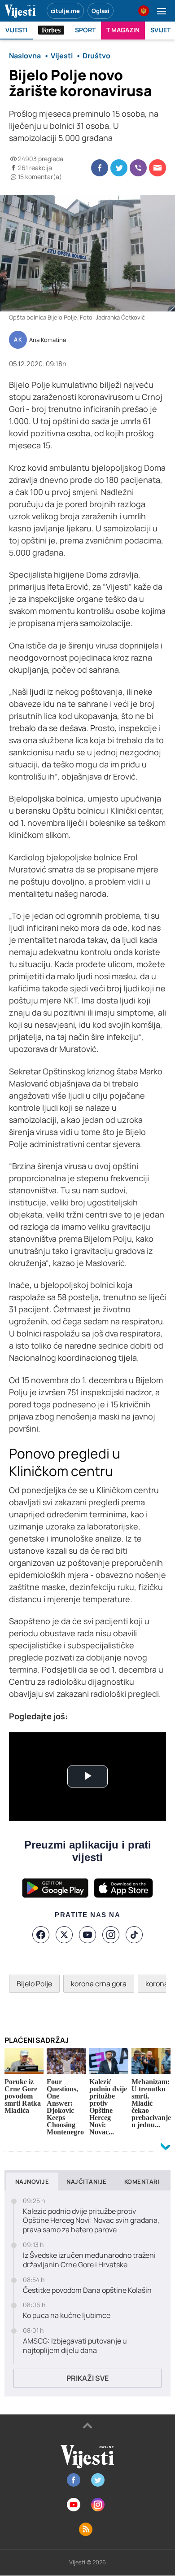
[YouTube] (87, 1935)
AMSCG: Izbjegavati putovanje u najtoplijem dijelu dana (75, 2346)
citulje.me (65, 11)
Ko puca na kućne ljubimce (67, 2315)
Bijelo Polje (34, 1984)
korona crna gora (99, 1984)
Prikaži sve (87, 2378)
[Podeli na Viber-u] (138, 168)
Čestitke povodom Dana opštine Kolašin (87, 2290)
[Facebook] (41, 1935)
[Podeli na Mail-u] (157, 168)
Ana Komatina (48, 340)
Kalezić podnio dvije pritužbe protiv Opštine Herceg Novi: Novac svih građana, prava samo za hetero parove (91, 2221)
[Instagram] (111, 1935)
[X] (64, 1935)
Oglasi (101, 11)
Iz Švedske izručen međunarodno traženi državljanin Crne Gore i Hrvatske (89, 2260)
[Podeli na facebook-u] (100, 168)
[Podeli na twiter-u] (119, 168)
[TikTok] (134, 1935)
